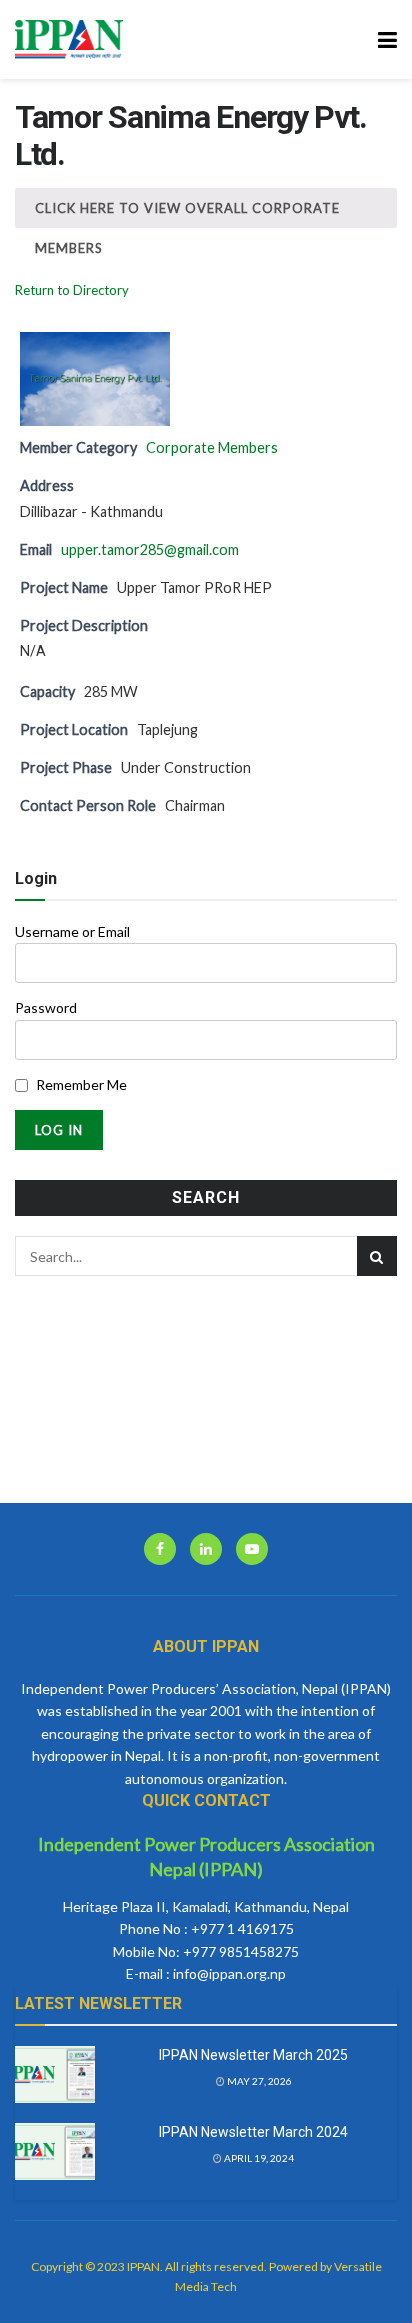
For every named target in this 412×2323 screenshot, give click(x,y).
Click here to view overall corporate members (187, 214)
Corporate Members (212, 447)
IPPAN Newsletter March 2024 (253, 2132)
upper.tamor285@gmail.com (150, 549)
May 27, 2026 (258, 2081)
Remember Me (81, 1084)
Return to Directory (72, 290)
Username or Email (72, 931)
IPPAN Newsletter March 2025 (253, 2055)
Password (46, 1007)
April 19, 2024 (258, 2158)
